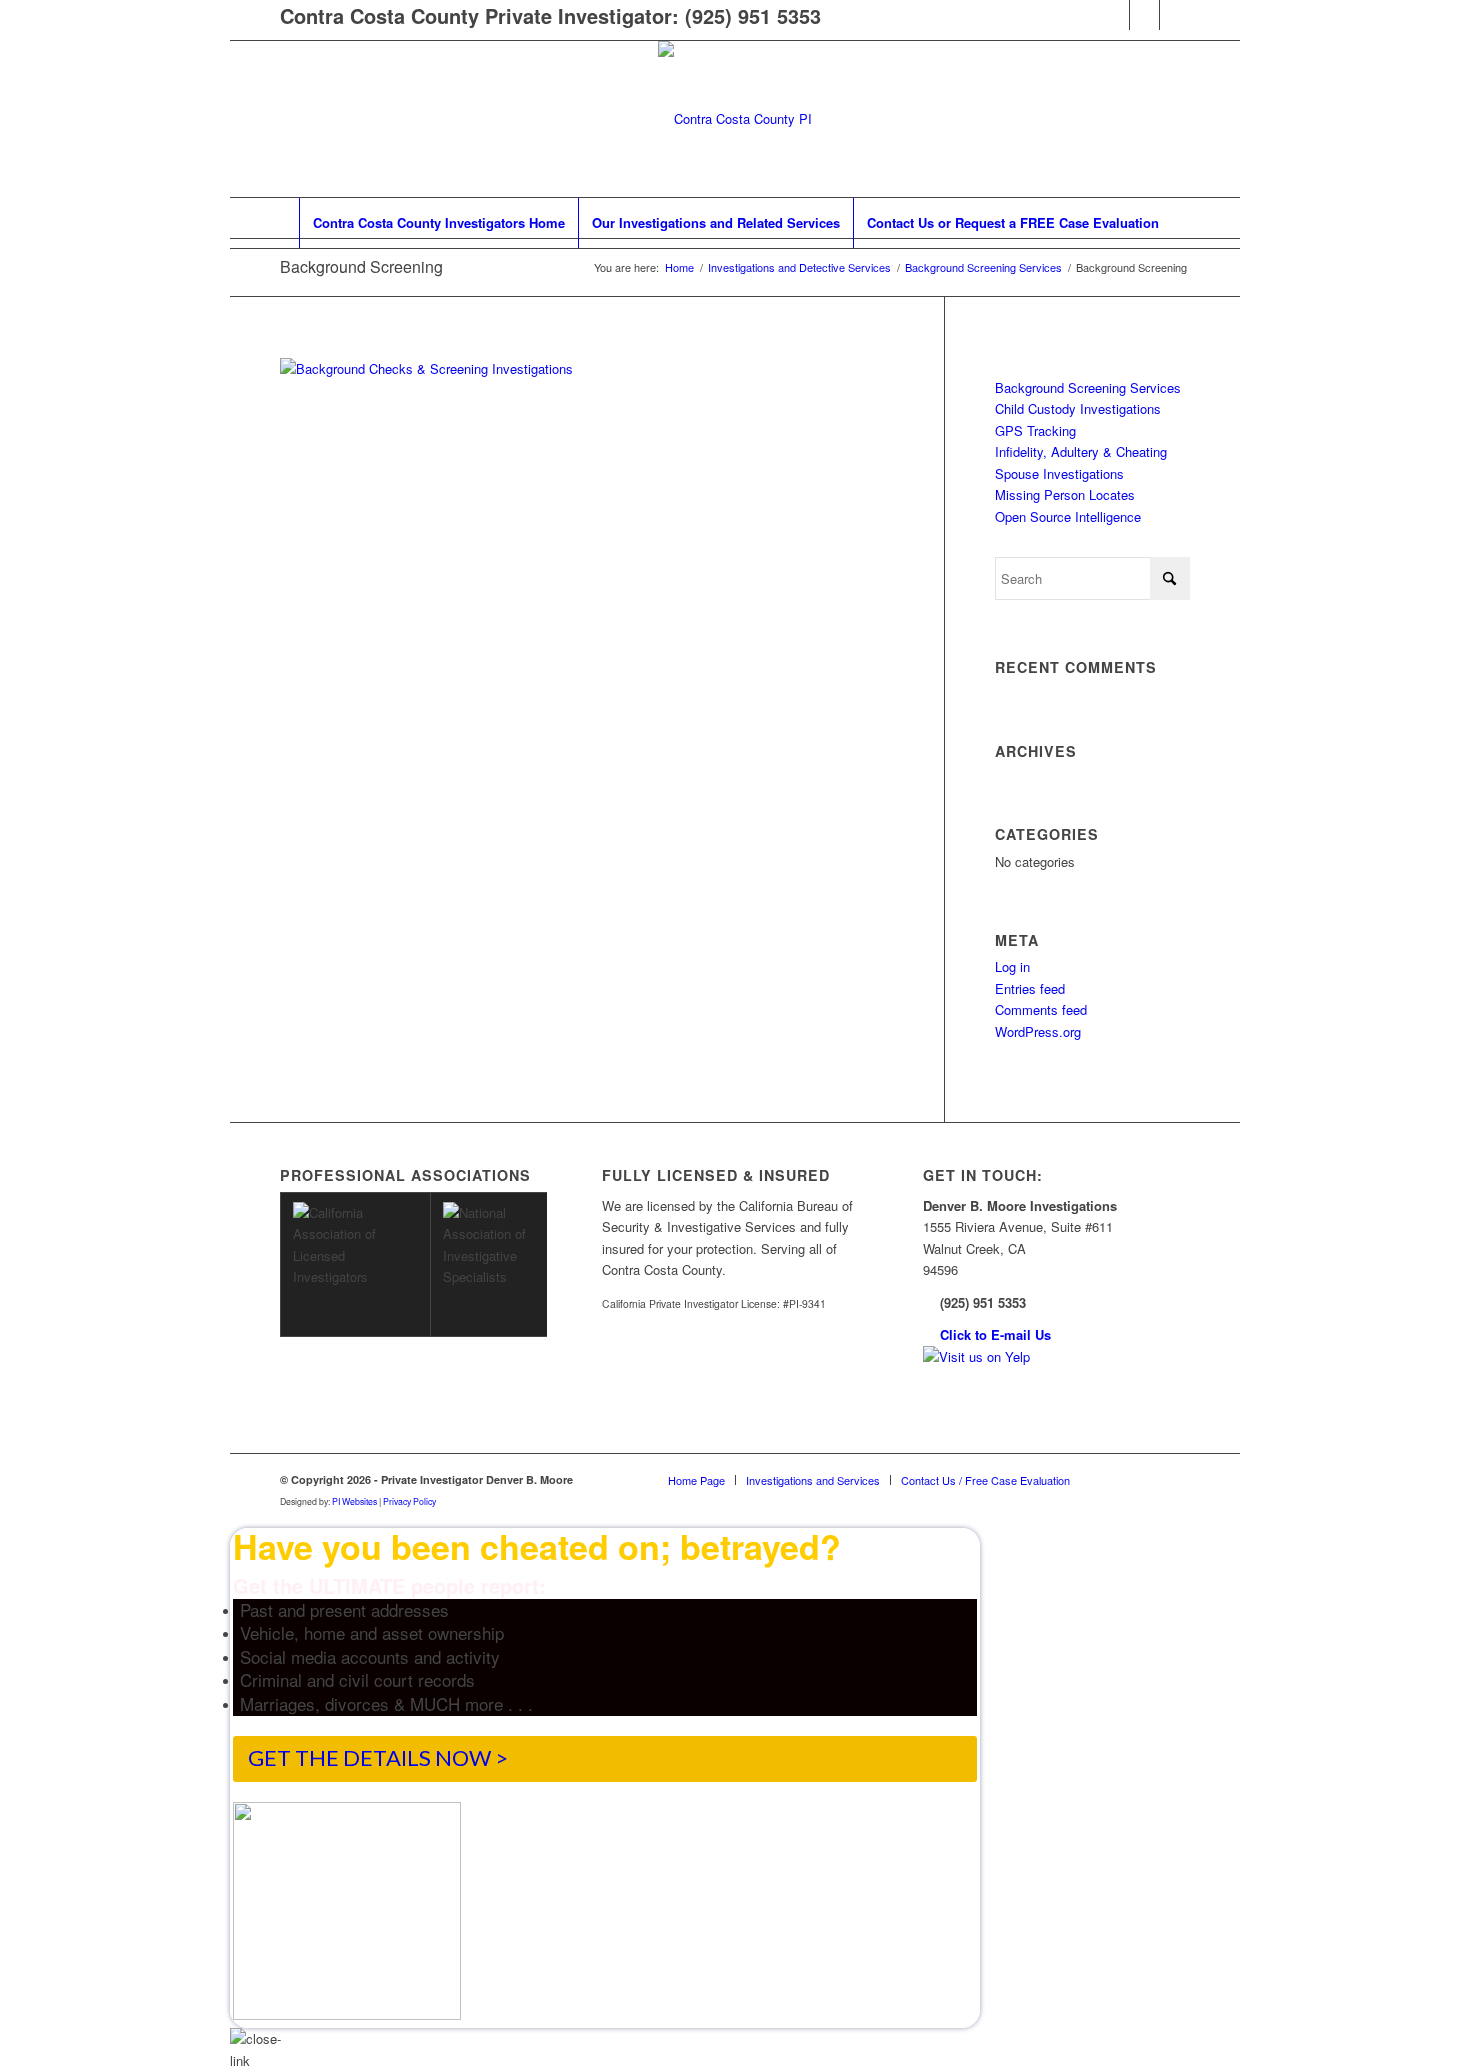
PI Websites (354, 1501)
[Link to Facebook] (1114, 15)
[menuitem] (438, 223)
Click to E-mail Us (995, 1334)
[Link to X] (1175, 15)
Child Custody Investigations (1078, 408)
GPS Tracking (1035, 430)
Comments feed (1041, 1009)
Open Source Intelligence (1068, 516)
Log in (1012, 966)
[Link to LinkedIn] (1144, 15)
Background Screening (361, 266)
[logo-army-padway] (735, 119)
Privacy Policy (409, 1501)
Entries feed (1030, 988)
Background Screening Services (1088, 387)
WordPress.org (1038, 1031)
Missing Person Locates (1065, 494)
